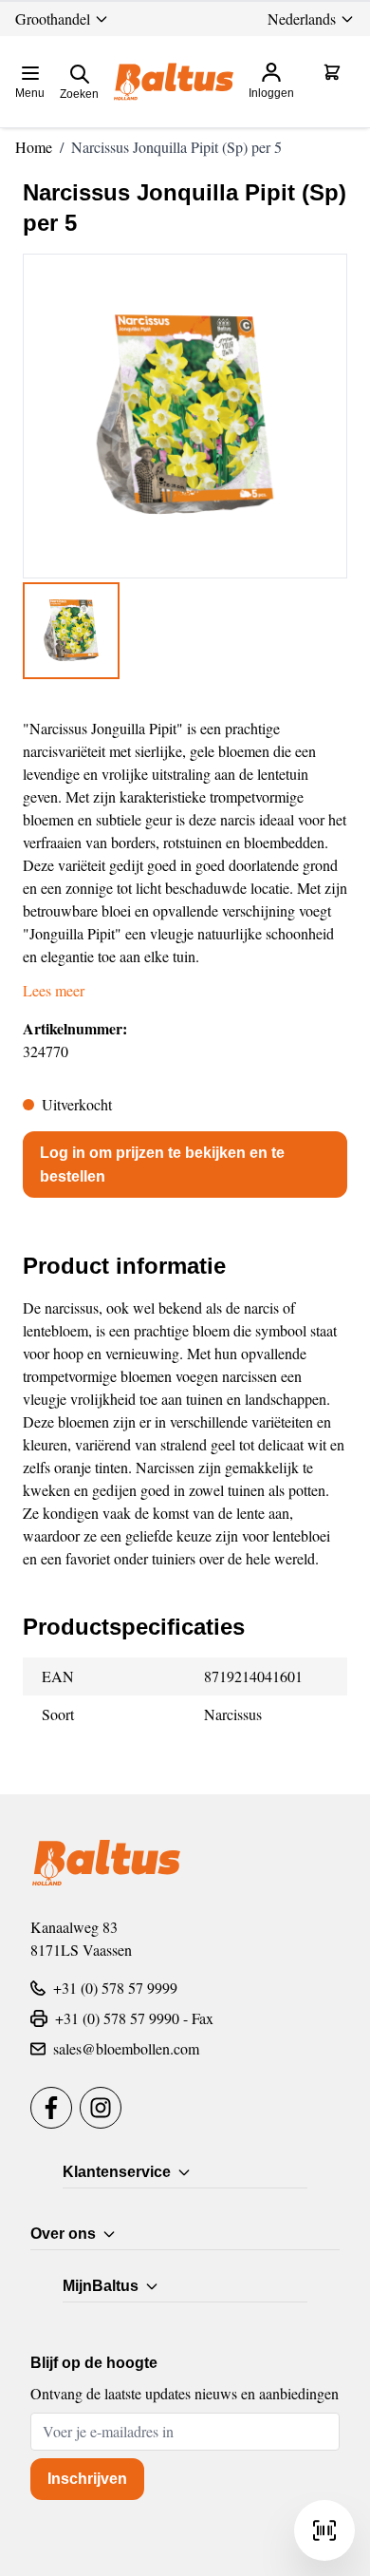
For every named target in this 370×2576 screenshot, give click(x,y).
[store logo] (174, 82)
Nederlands (302, 19)
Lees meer (54, 990)
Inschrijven (87, 2479)
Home (34, 147)
